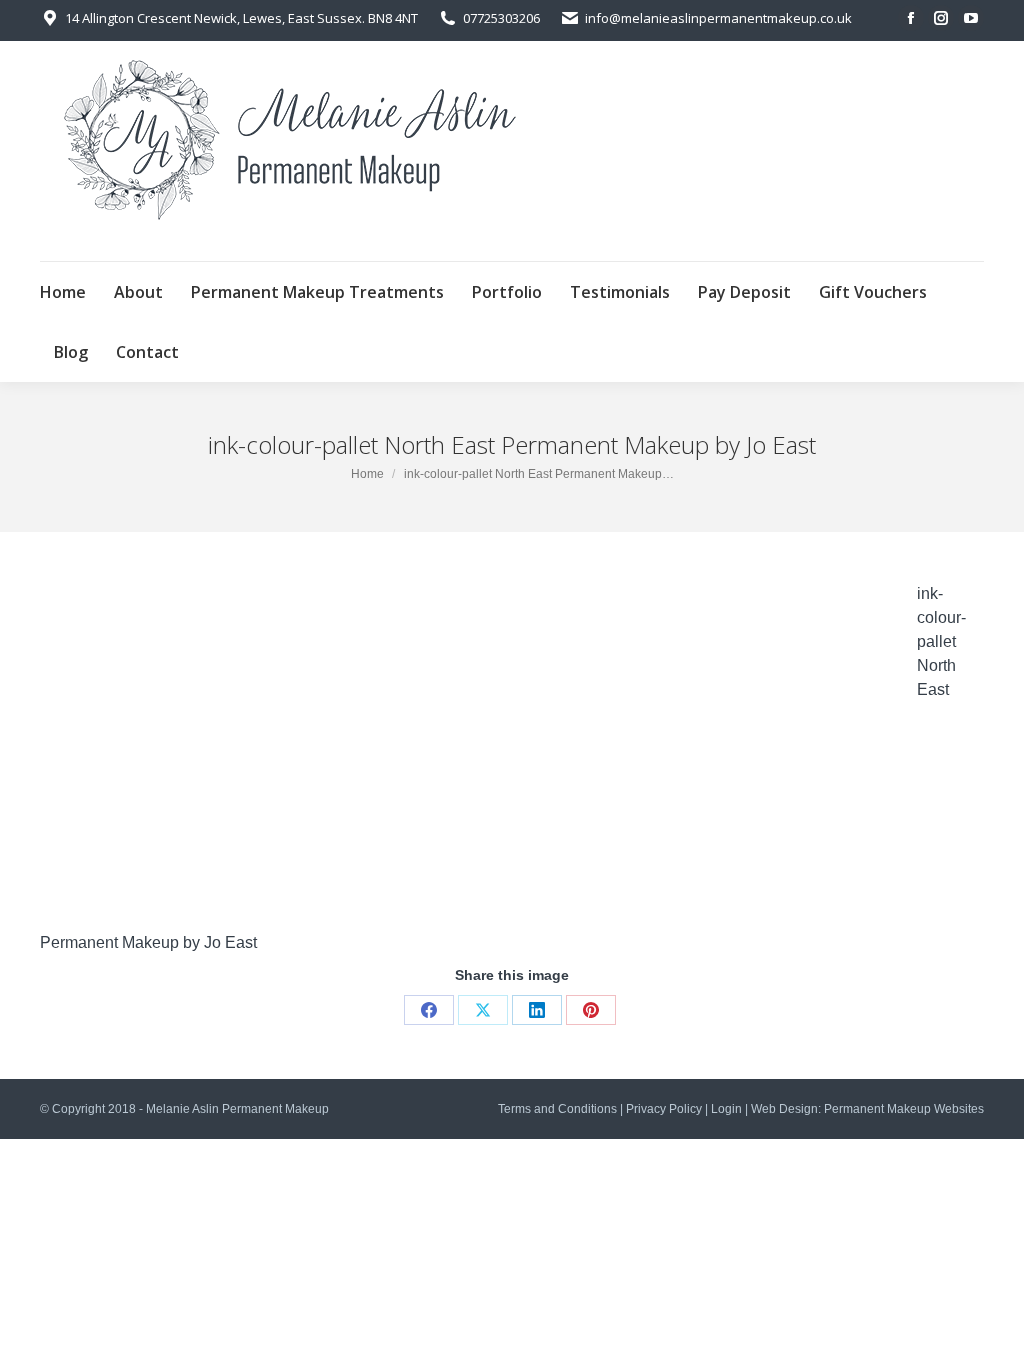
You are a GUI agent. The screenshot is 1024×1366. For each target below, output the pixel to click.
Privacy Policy (664, 1109)
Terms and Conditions (557, 1109)
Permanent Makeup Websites (904, 1109)
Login (726, 1109)
